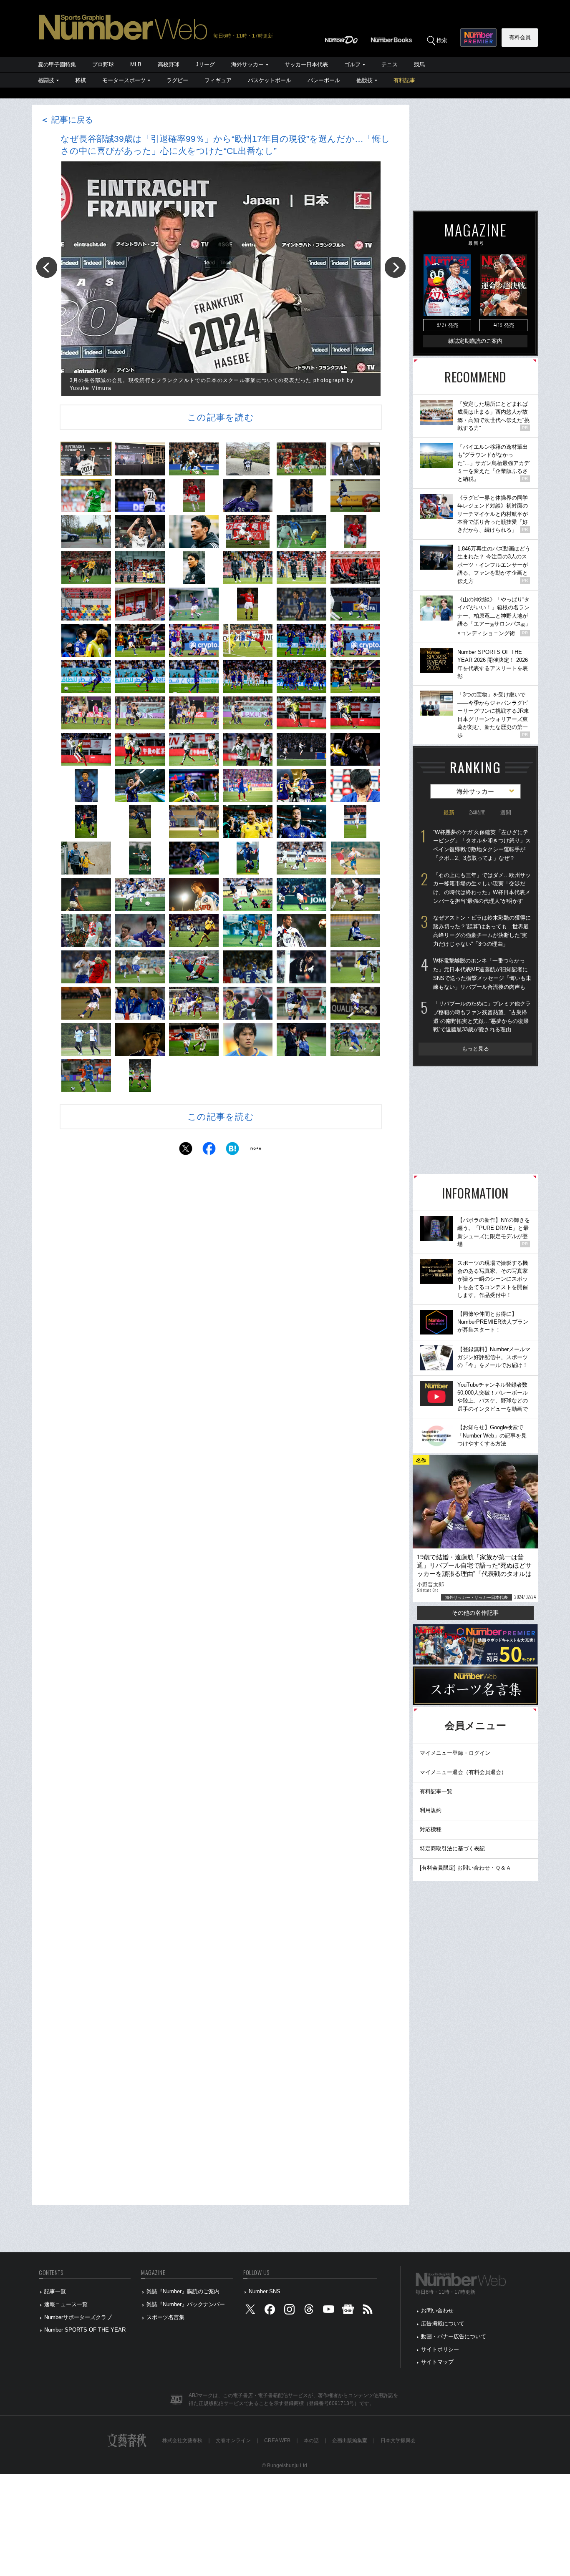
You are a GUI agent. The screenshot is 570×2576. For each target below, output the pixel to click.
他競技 (364, 80)
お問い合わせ (437, 2311)
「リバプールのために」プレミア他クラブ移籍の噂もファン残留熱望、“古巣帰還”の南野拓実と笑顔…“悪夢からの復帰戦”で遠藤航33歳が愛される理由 (482, 1017)
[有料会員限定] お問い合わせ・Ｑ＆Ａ (465, 1868)
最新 (449, 813)
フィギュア (218, 80)
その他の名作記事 (475, 1613)
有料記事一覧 (436, 1791)
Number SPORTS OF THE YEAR (85, 2330)
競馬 (419, 64)
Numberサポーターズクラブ (78, 2317)
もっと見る (475, 1049)
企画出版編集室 (350, 2440)
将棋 (81, 80)
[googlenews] (348, 2311)
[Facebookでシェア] (209, 1151)
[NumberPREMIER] (478, 38)
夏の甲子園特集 (57, 64)
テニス (390, 64)
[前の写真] (47, 267)
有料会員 (520, 37)
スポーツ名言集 (165, 2317)
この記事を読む (221, 417)
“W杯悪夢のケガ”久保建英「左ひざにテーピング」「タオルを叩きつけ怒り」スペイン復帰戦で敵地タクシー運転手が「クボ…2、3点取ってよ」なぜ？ (482, 845)
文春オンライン (233, 2440)
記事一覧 (55, 2291)
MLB (136, 64)
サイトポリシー (440, 2349)
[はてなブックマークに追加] (232, 1151)
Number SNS (265, 2291)
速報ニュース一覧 (66, 2304)
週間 (506, 813)
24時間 (477, 813)
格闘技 (46, 80)
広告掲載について (443, 2323)
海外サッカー (247, 64)
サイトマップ (437, 2362)
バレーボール (324, 80)
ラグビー (177, 80)
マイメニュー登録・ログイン (455, 1753)
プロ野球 (103, 64)
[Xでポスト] (186, 1151)
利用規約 (431, 1810)
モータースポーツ (124, 80)
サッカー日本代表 (306, 64)
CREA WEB (277, 2440)
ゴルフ (352, 64)
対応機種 (431, 1829)
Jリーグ (205, 64)
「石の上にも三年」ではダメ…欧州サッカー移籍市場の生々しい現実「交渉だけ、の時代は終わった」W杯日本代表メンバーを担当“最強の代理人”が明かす (482, 888)
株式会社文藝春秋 (182, 2440)
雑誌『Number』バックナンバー (186, 2304)
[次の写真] (395, 267)
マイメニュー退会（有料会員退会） (463, 1772)
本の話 (311, 2440)
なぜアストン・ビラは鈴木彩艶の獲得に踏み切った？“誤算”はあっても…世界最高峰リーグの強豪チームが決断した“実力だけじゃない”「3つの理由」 (482, 931)
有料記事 (404, 80)
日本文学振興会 (398, 2440)
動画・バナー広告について (454, 2336)
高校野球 (169, 64)
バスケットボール (270, 80)
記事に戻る (67, 120)
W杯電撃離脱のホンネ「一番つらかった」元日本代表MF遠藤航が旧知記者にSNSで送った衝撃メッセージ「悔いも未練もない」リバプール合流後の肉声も (482, 974)
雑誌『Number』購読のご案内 (183, 2291)
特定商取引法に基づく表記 (452, 1848)
